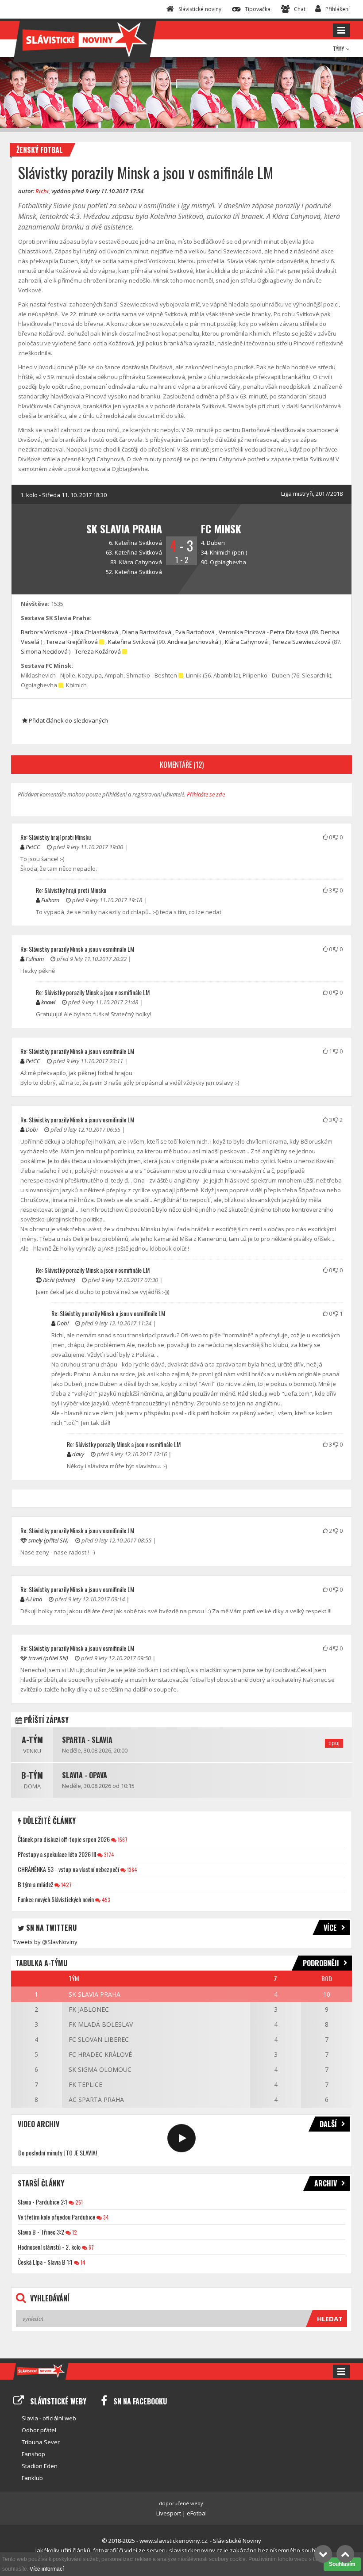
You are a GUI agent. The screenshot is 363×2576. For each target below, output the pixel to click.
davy (78, 1454)
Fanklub (32, 2478)
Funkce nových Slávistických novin (56, 1899)
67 (91, 2247)
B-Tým (32, 1775)
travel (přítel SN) (48, 1658)
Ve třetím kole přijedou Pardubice (56, 2217)
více (330, 1928)
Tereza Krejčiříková (72, 642)
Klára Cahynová (141, 562)
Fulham (50, 900)
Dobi (32, 1129)
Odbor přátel (39, 2430)
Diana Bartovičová (147, 632)
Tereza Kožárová (98, 651)
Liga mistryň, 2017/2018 (312, 494)
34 (105, 2217)
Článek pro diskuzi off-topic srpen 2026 (64, 1839)
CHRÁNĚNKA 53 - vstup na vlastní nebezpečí (68, 1869)
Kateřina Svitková (138, 543)
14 (82, 2262)
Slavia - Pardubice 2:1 (42, 2202)
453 (105, 1900)
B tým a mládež (35, 1884)
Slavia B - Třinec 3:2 (41, 2232)
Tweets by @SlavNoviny (45, 1942)
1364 (131, 1870)
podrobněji (321, 1963)
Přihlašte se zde (206, 794)
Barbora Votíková (44, 632)
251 (78, 2202)
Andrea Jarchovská (193, 642)
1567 (122, 1839)
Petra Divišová (289, 632)
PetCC (33, 847)
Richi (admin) (59, 1280)
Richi (42, 191)
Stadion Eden (40, 2466)
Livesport (169, 2513)
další (328, 2124)
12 (74, 2232)
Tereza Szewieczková (301, 642)
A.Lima (34, 1599)
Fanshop (33, 2454)
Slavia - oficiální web (49, 2418)
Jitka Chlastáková (95, 632)
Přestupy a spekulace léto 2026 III (57, 1854)
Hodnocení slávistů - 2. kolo (49, 2247)
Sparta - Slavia (87, 1740)
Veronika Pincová (242, 632)
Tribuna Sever (41, 2442)
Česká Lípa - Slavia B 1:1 (45, 2262)
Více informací (47, 2569)
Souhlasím (342, 2564)
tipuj (334, 1743)
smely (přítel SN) (48, 1540)
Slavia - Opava (85, 1775)
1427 (66, 1885)
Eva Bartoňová (195, 632)
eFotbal (197, 2513)
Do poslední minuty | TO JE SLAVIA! (58, 2153)
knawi (48, 1002)
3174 (108, 1854)
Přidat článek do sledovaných (68, 720)
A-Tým (32, 1740)
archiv (326, 2183)
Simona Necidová (44, 651)
